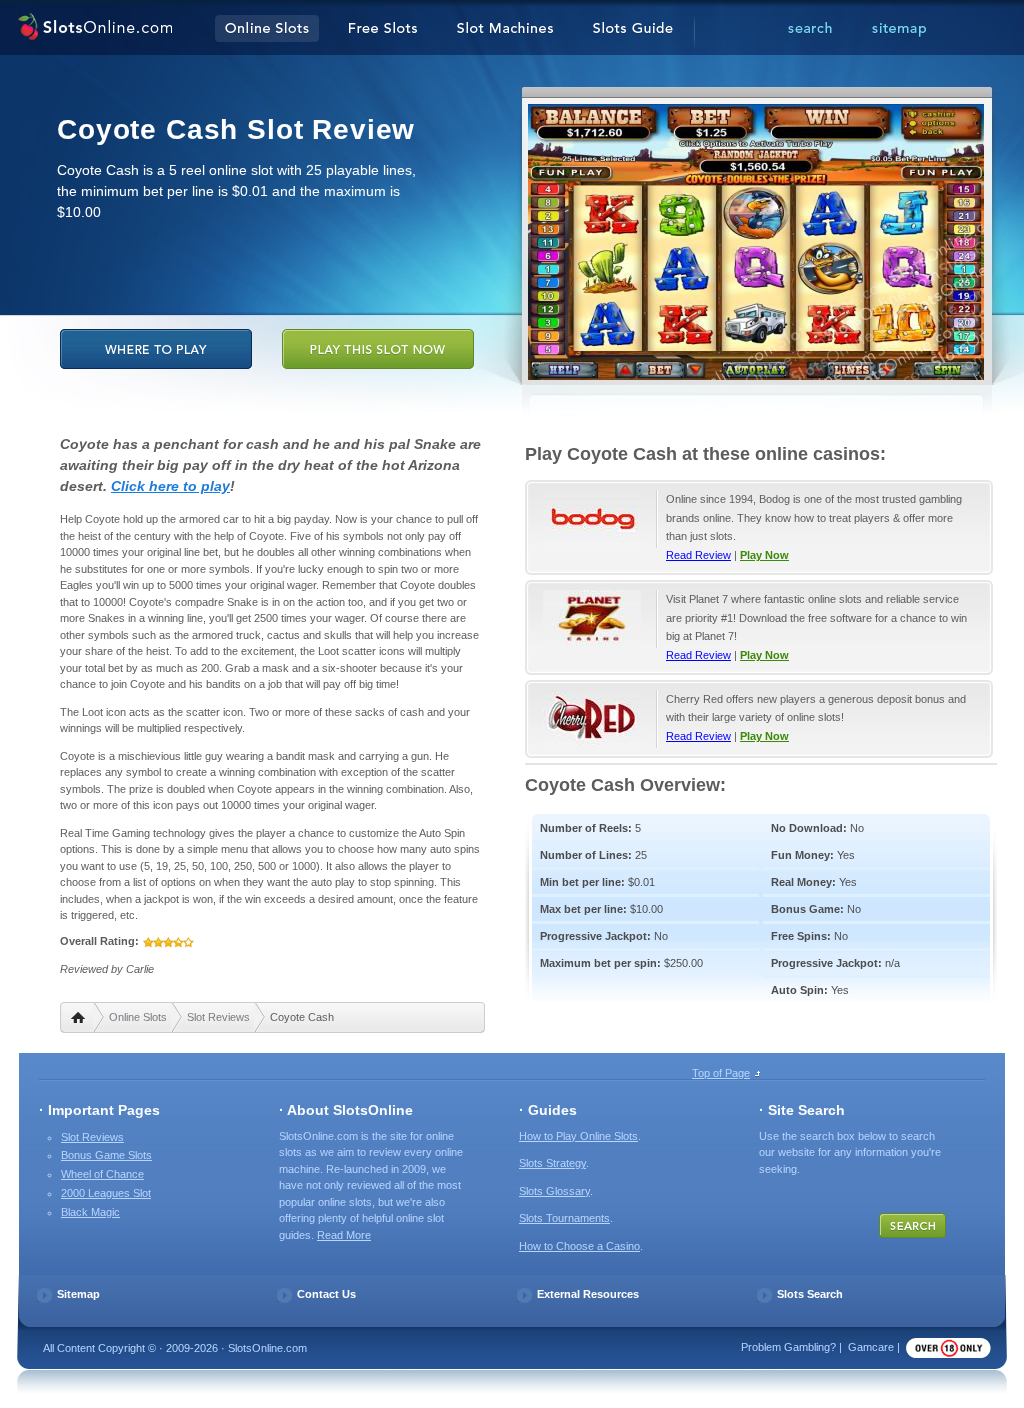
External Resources (588, 1294)
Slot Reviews (218, 1017)
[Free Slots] (383, 29)
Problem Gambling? (788, 1347)
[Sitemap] (899, 29)
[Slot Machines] (505, 29)
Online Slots (138, 1017)
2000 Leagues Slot (106, 1193)
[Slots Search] (810, 29)
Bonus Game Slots (106, 1155)
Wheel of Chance (102, 1174)
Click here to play (170, 486)
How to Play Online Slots (578, 1136)
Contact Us (326, 1294)
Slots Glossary (554, 1191)
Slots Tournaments (564, 1218)
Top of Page (721, 1073)
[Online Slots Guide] (633, 29)
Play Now (764, 555)
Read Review (698, 555)
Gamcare (871, 1347)
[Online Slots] (94, 29)
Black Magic (90, 1212)
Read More (344, 1235)
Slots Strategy (552, 1163)
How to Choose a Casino (579, 1246)
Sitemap (78, 1294)
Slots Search (810, 1294)
